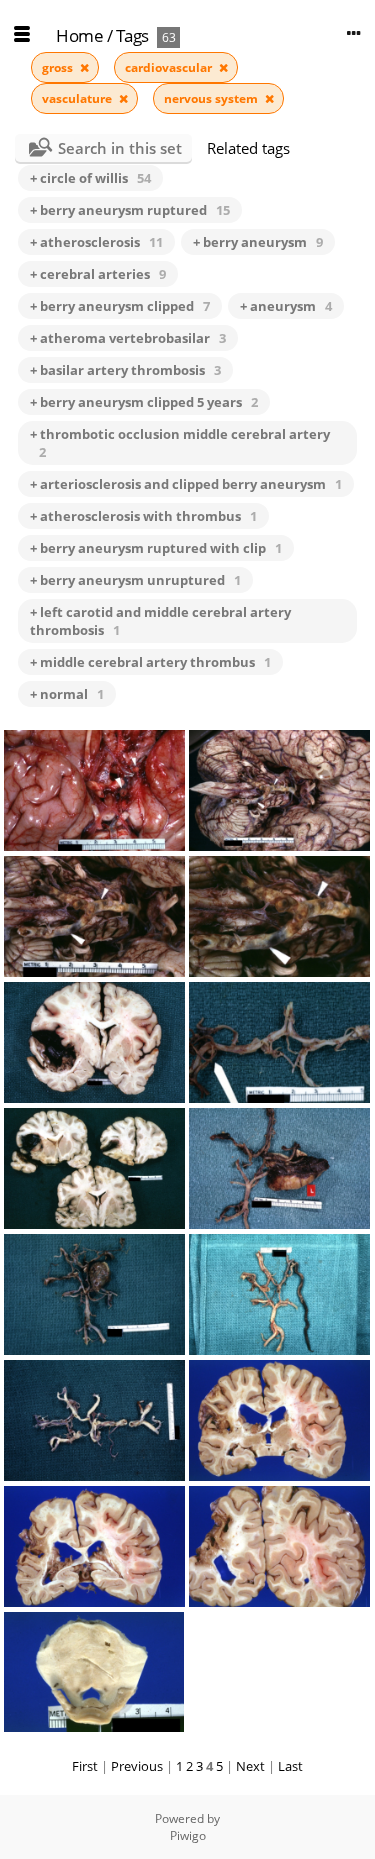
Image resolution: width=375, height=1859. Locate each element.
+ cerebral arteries (98, 274)
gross (59, 67)
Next (250, 1766)
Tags (132, 35)
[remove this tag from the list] (84, 67)
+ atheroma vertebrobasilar (128, 338)
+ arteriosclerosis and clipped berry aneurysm (186, 484)
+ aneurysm (286, 306)
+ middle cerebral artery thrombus (150, 662)
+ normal (67, 694)
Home (79, 35)
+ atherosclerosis (96, 242)
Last (290, 1766)
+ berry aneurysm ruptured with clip (156, 548)
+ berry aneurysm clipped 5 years (144, 402)
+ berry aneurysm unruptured (135, 580)
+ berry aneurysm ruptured (130, 210)
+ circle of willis (90, 178)
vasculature (78, 98)
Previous (137, 1766)
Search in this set (120, 148)
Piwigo (188, 1835)
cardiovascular (170, 67)
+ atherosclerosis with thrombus (143, 516)
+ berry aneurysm (258, 242)
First (85, 1766)
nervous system (212, 98)
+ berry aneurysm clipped (120, 306)
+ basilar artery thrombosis (125, 370)
